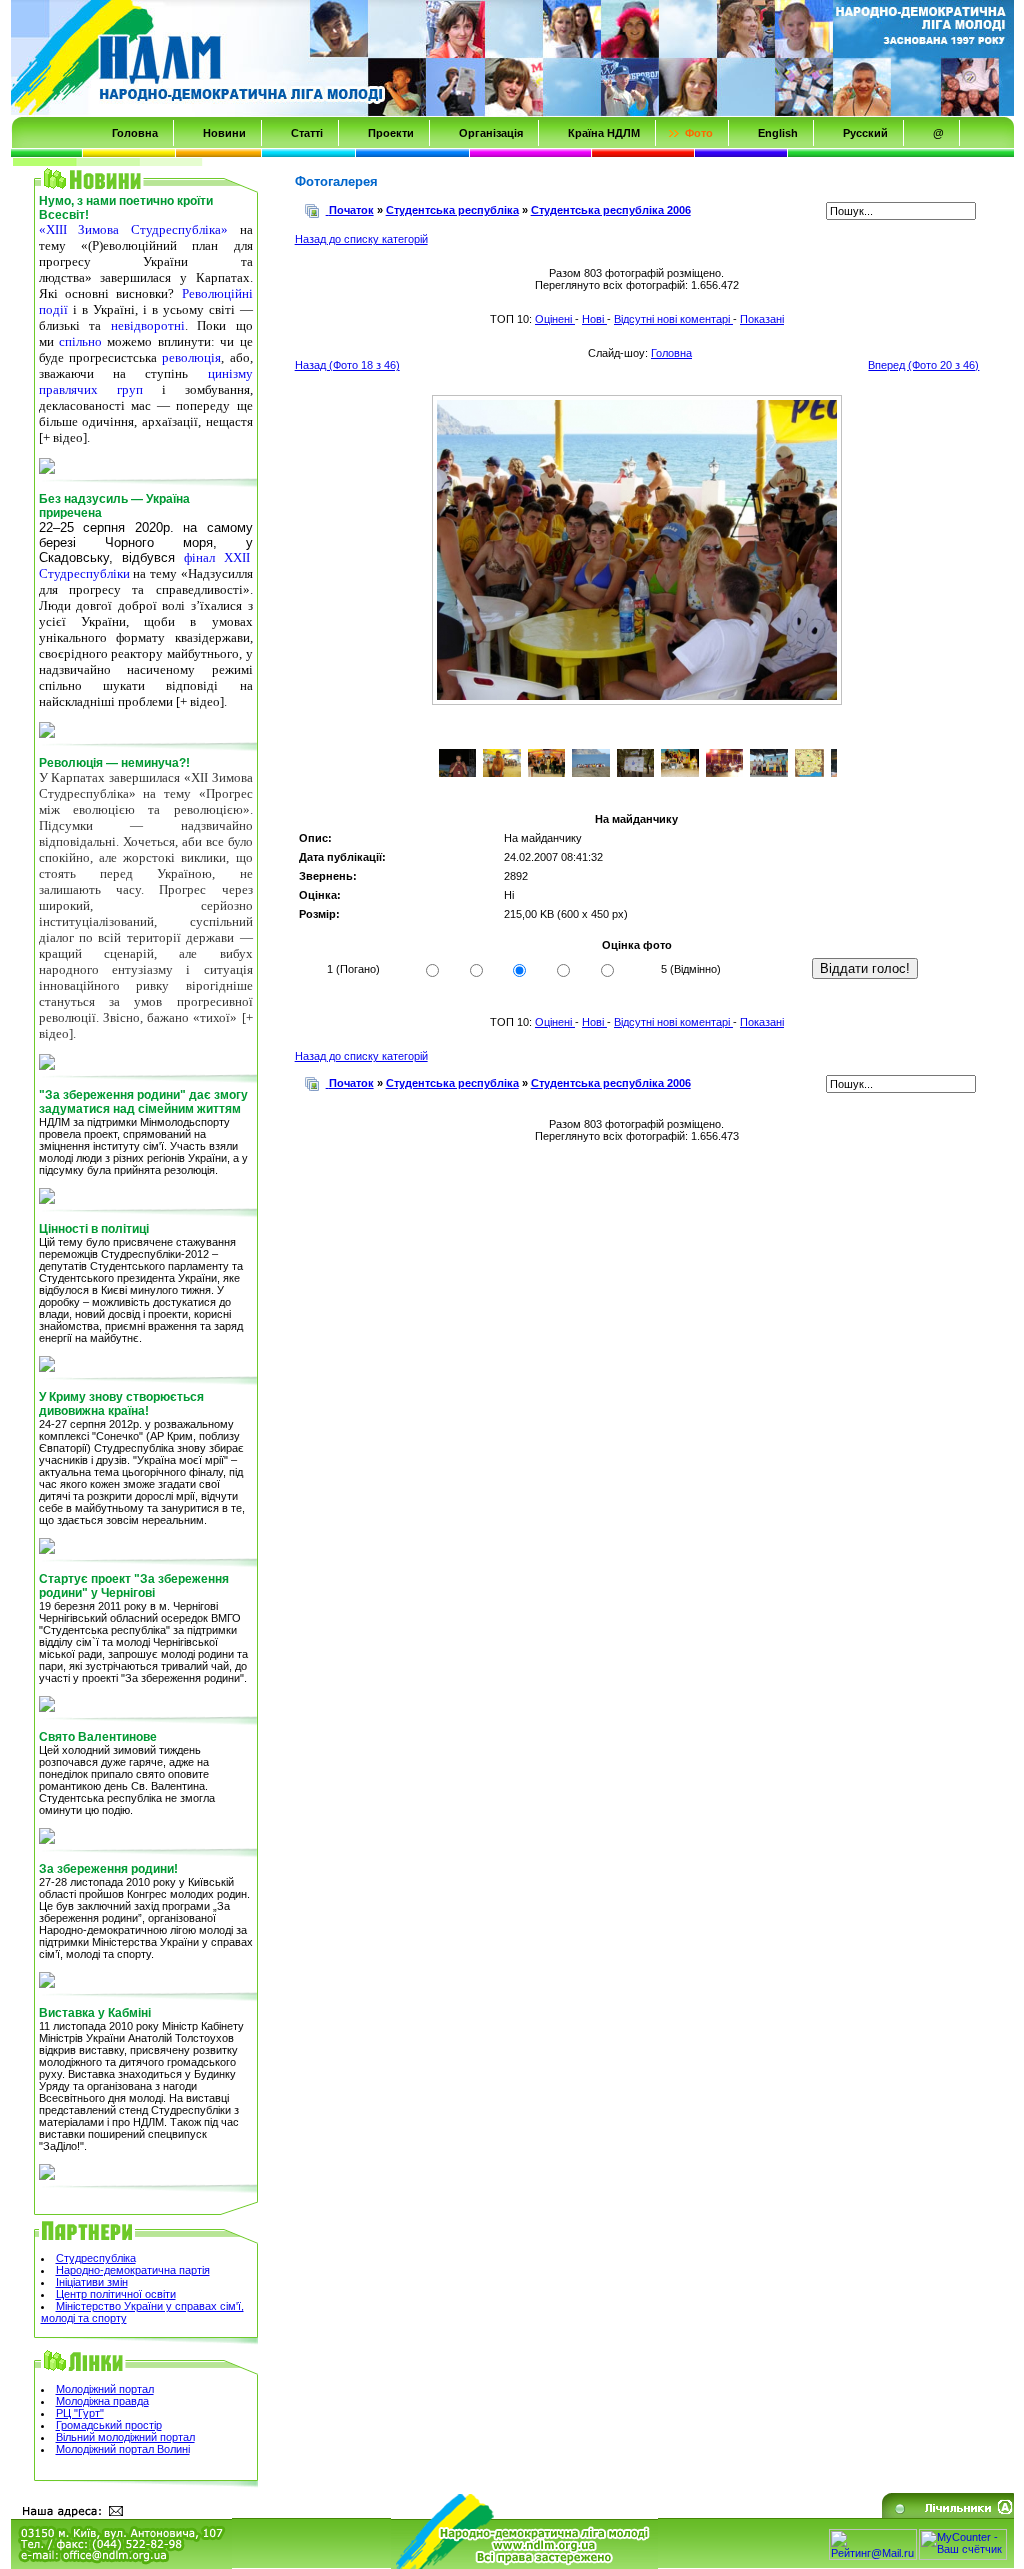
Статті (307, 133)
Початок (351, 210)
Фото (699, 133)
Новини (224, 133)
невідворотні (148, 325)
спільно (80, 341)
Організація (491, 133)
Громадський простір (109, 2425)
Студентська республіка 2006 (611, 210)
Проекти (391, 133)
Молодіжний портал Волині (123, 2449)
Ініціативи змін (92, 2282)
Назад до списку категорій (361, 239)
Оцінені (555, 319)
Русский (865, 133)
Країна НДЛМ (604, 133)
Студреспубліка (96, 2258)
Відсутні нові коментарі (673, 319)
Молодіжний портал (105, 2389)
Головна (135, 133)
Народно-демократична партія (133, 2270)
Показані (762, 319)
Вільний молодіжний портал (125, 2437)
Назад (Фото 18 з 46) (347, 365)
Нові (594, 319)
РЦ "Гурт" (80, 2413)
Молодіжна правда (102, 2401)
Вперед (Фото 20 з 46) (923, 365)
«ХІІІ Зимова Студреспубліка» (133, 229)
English (778, 133)
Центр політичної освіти (116, 2294)
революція (191, 357)
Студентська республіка (452, 210)
